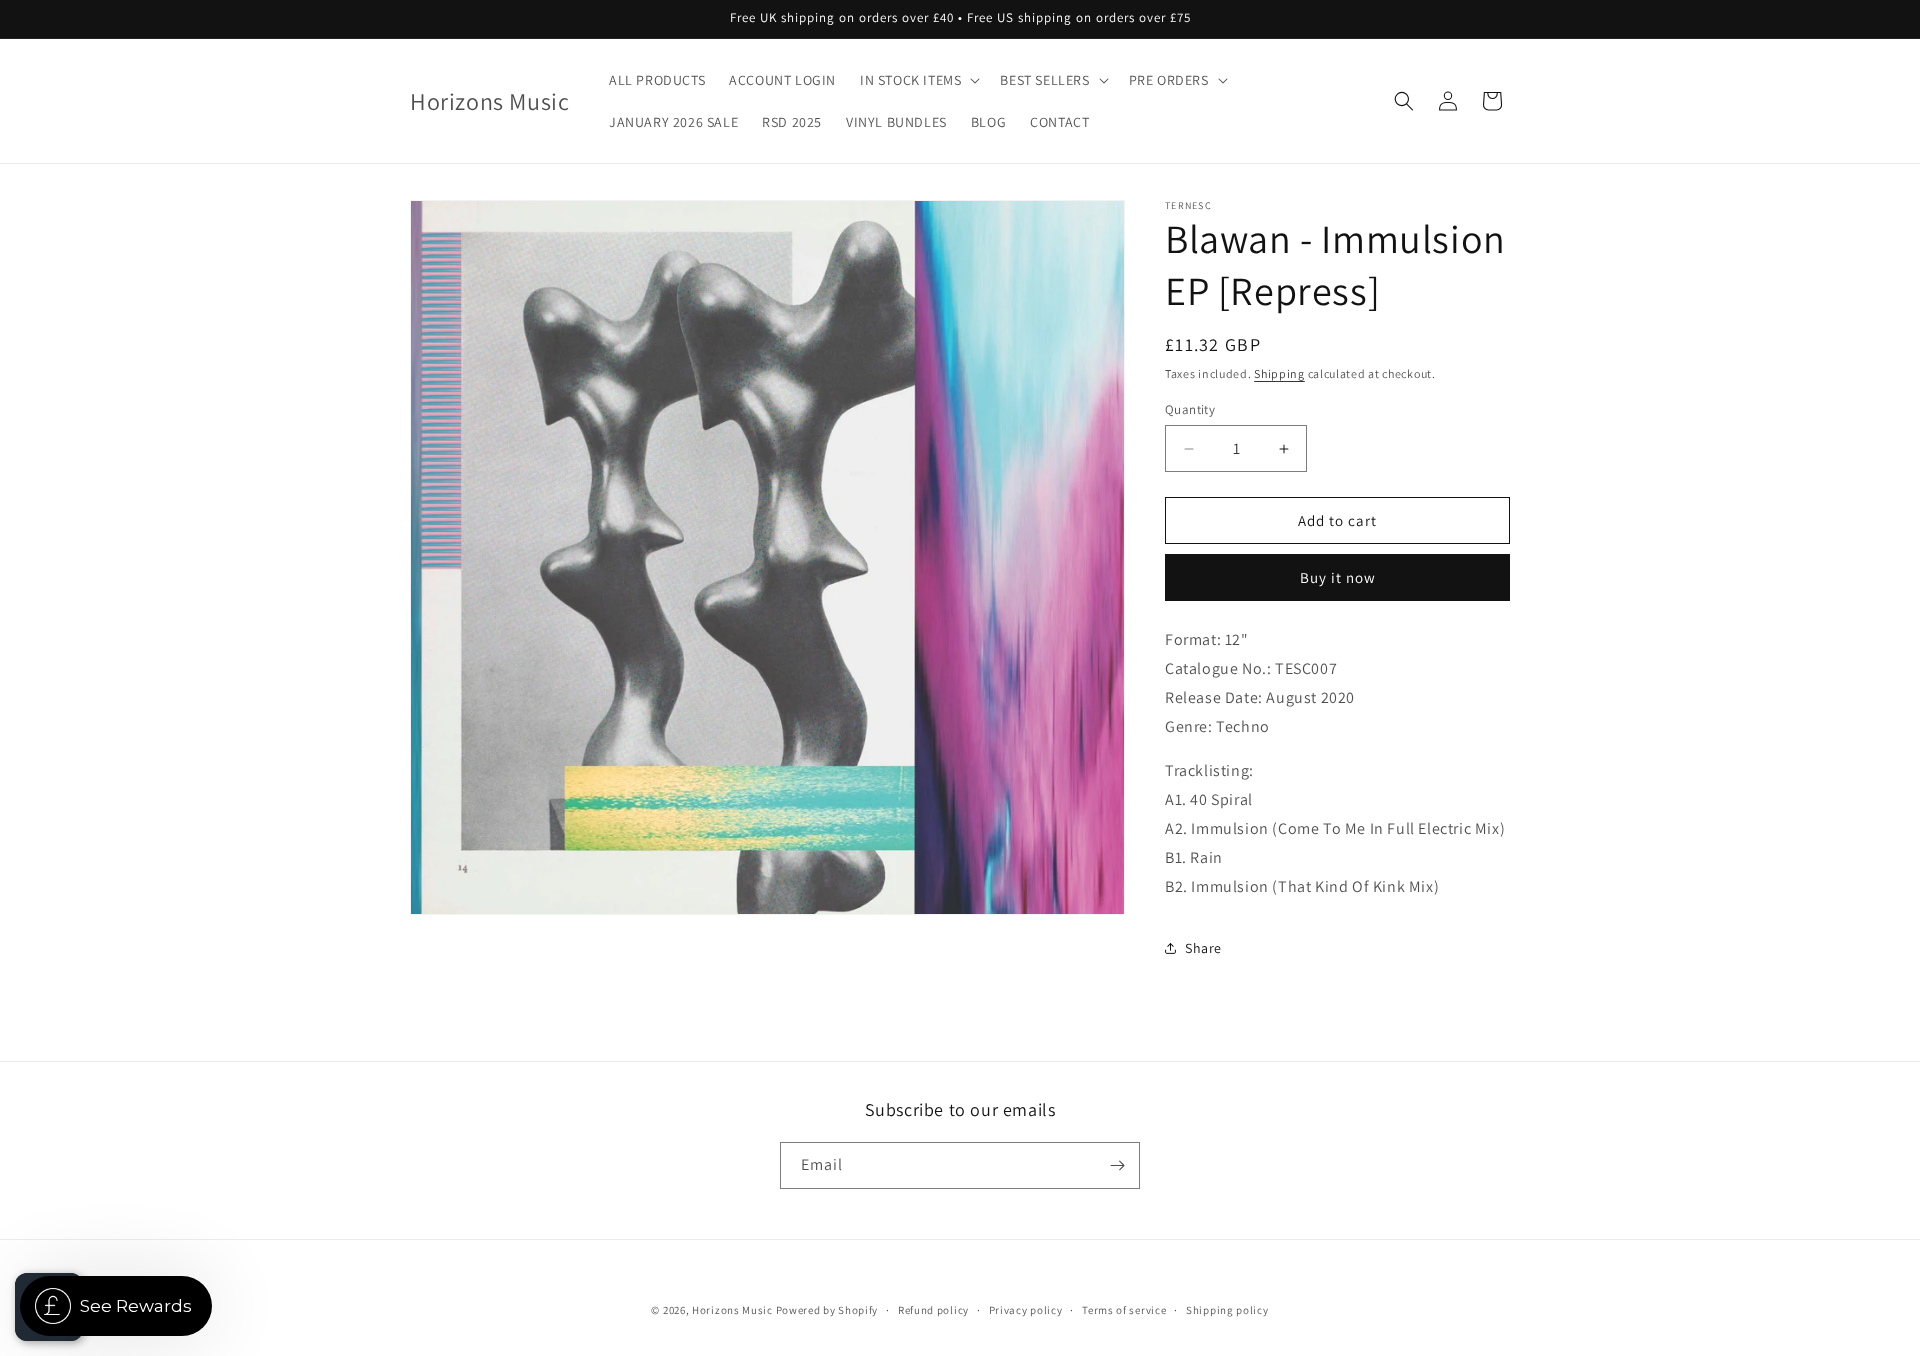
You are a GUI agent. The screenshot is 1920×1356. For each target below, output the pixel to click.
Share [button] (1203, 948)
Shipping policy (1227, 1310)
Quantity (1190, 409)
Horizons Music (732, 1310)
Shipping (1279, 373)
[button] (918, 80)
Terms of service (1124, 1310)
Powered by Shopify (827, 1310)
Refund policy (933, 1310)
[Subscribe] (1117, 1165)
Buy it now (1338, 577)
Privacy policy (1026, 1310)
